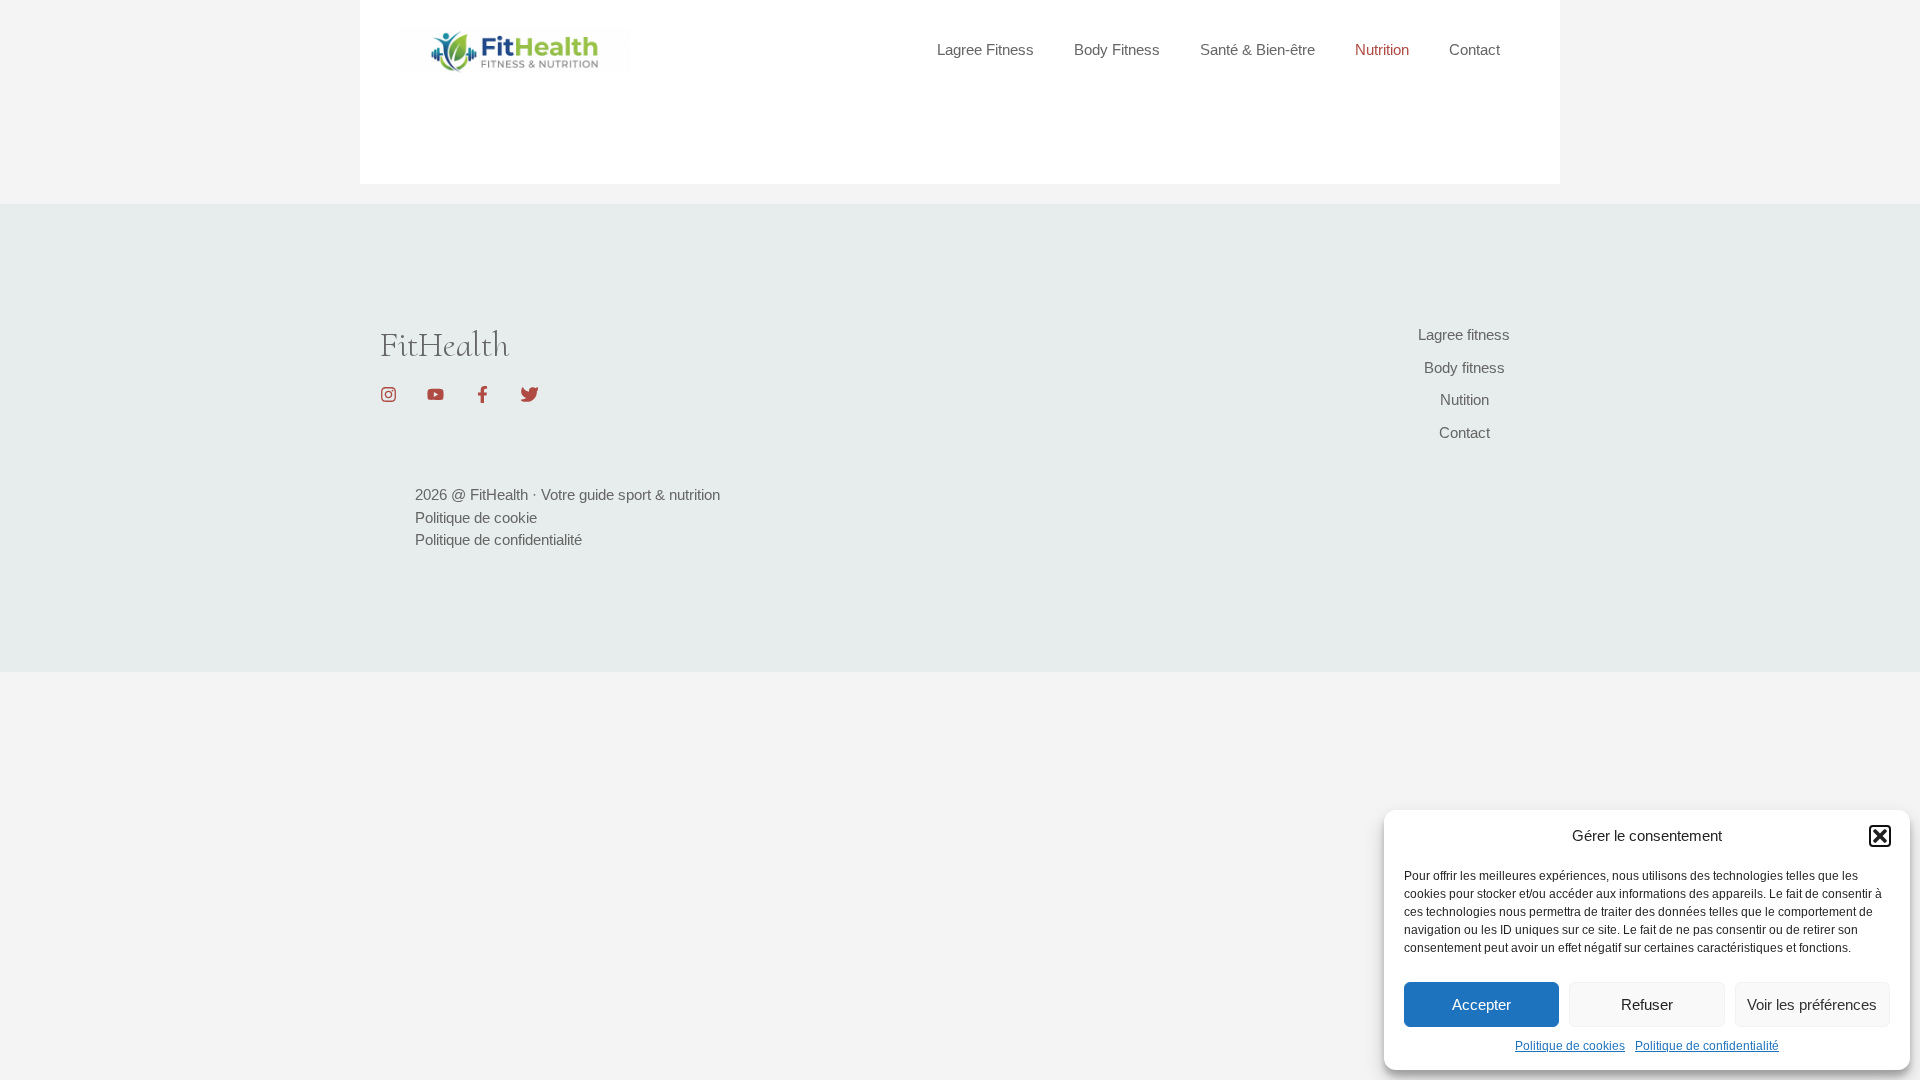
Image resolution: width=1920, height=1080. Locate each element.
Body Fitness (1117, 49)
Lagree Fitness (985, 49)
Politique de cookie (476, 517)
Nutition (1464, 399)
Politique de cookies (1570, 1046)
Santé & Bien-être (1257, 49)
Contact (1474, 49)
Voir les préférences (1812, 1004)
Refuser (1647, 1004)
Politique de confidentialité (1707, 1046)
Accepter (1481, 1004)
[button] (1880, 836)
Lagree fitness (1464, 334)
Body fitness (1464, 367)
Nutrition (1382, 49)
